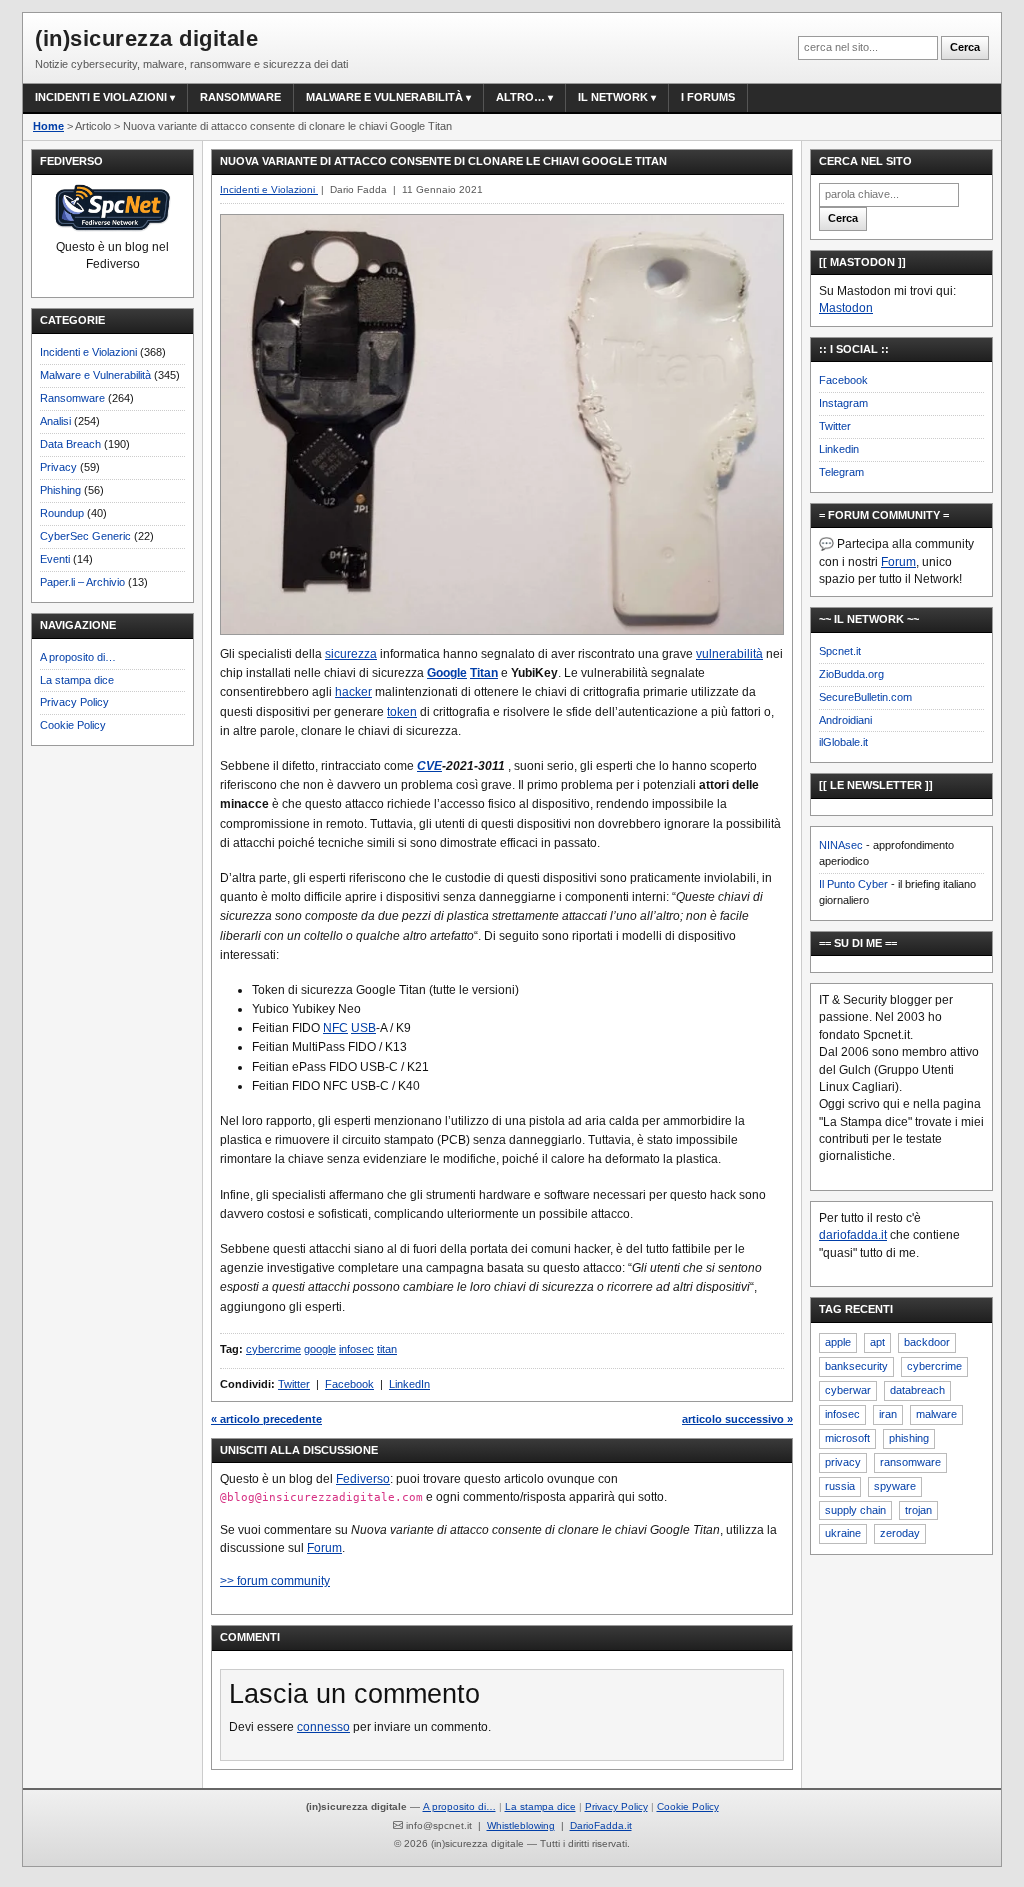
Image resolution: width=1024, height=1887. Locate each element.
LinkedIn (409, 1384)
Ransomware (240, 97)
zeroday (900, 1533)
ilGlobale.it (843, 742)
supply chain (855, 1510)
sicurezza (351, 654)
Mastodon (846, 308)
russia (840, 1486)
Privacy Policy (74, 702)
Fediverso (363, 1479)
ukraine (843, 1533)
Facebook (349, 1384)
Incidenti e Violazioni (88, 352)
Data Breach (70, 444)
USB (363, 1028)
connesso (323, 1727)
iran (888, 1414)
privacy (843, 1462)
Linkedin (839, 449)
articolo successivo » (737, 1419)
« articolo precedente (266, 1419)
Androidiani (845, 720)
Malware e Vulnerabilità (384, 97)
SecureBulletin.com (865, 697)
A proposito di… (78, 657)
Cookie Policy (73, 725)
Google (447, 673)
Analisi (55, 421)
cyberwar (848, 1390)
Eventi (55, 559)
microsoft (847, 1438)
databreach (917, 1390)
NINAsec (841, 845)
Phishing (60, 490)
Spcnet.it (840, 651)
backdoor (927, 1342)
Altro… (520, 97)
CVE (429, 766)
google (320, 1349)
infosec (356, 1349)
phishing (909, 1438)
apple (838, 1342)
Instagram (843, 403)
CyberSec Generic (85, 536)
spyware (895, 1486)
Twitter (294, 1384)
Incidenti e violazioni (101, 97)
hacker (353, 692)
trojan (918, 1510)
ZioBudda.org (851, 674)
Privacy (58, 467)
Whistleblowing (521, 1825)
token (402, 712)
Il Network (613, 97)
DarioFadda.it (601, 1825)
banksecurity (856, 1366)
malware (936, 1414)
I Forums (708, 97)
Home (48, 126)
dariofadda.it (853, 1235)
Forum (324, 1548)
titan (387, 1349)
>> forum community (275, 1581)
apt (877, 1342)
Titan (484, 673)
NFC (335, 1028)
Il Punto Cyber (853, 884)
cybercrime (273, 1349)
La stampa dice (77, 680)
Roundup (62, 513)
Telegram (841, 472)
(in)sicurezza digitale (146, 38)
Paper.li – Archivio (82, 582)
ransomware (910, 1462)
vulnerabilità (729, 654)
